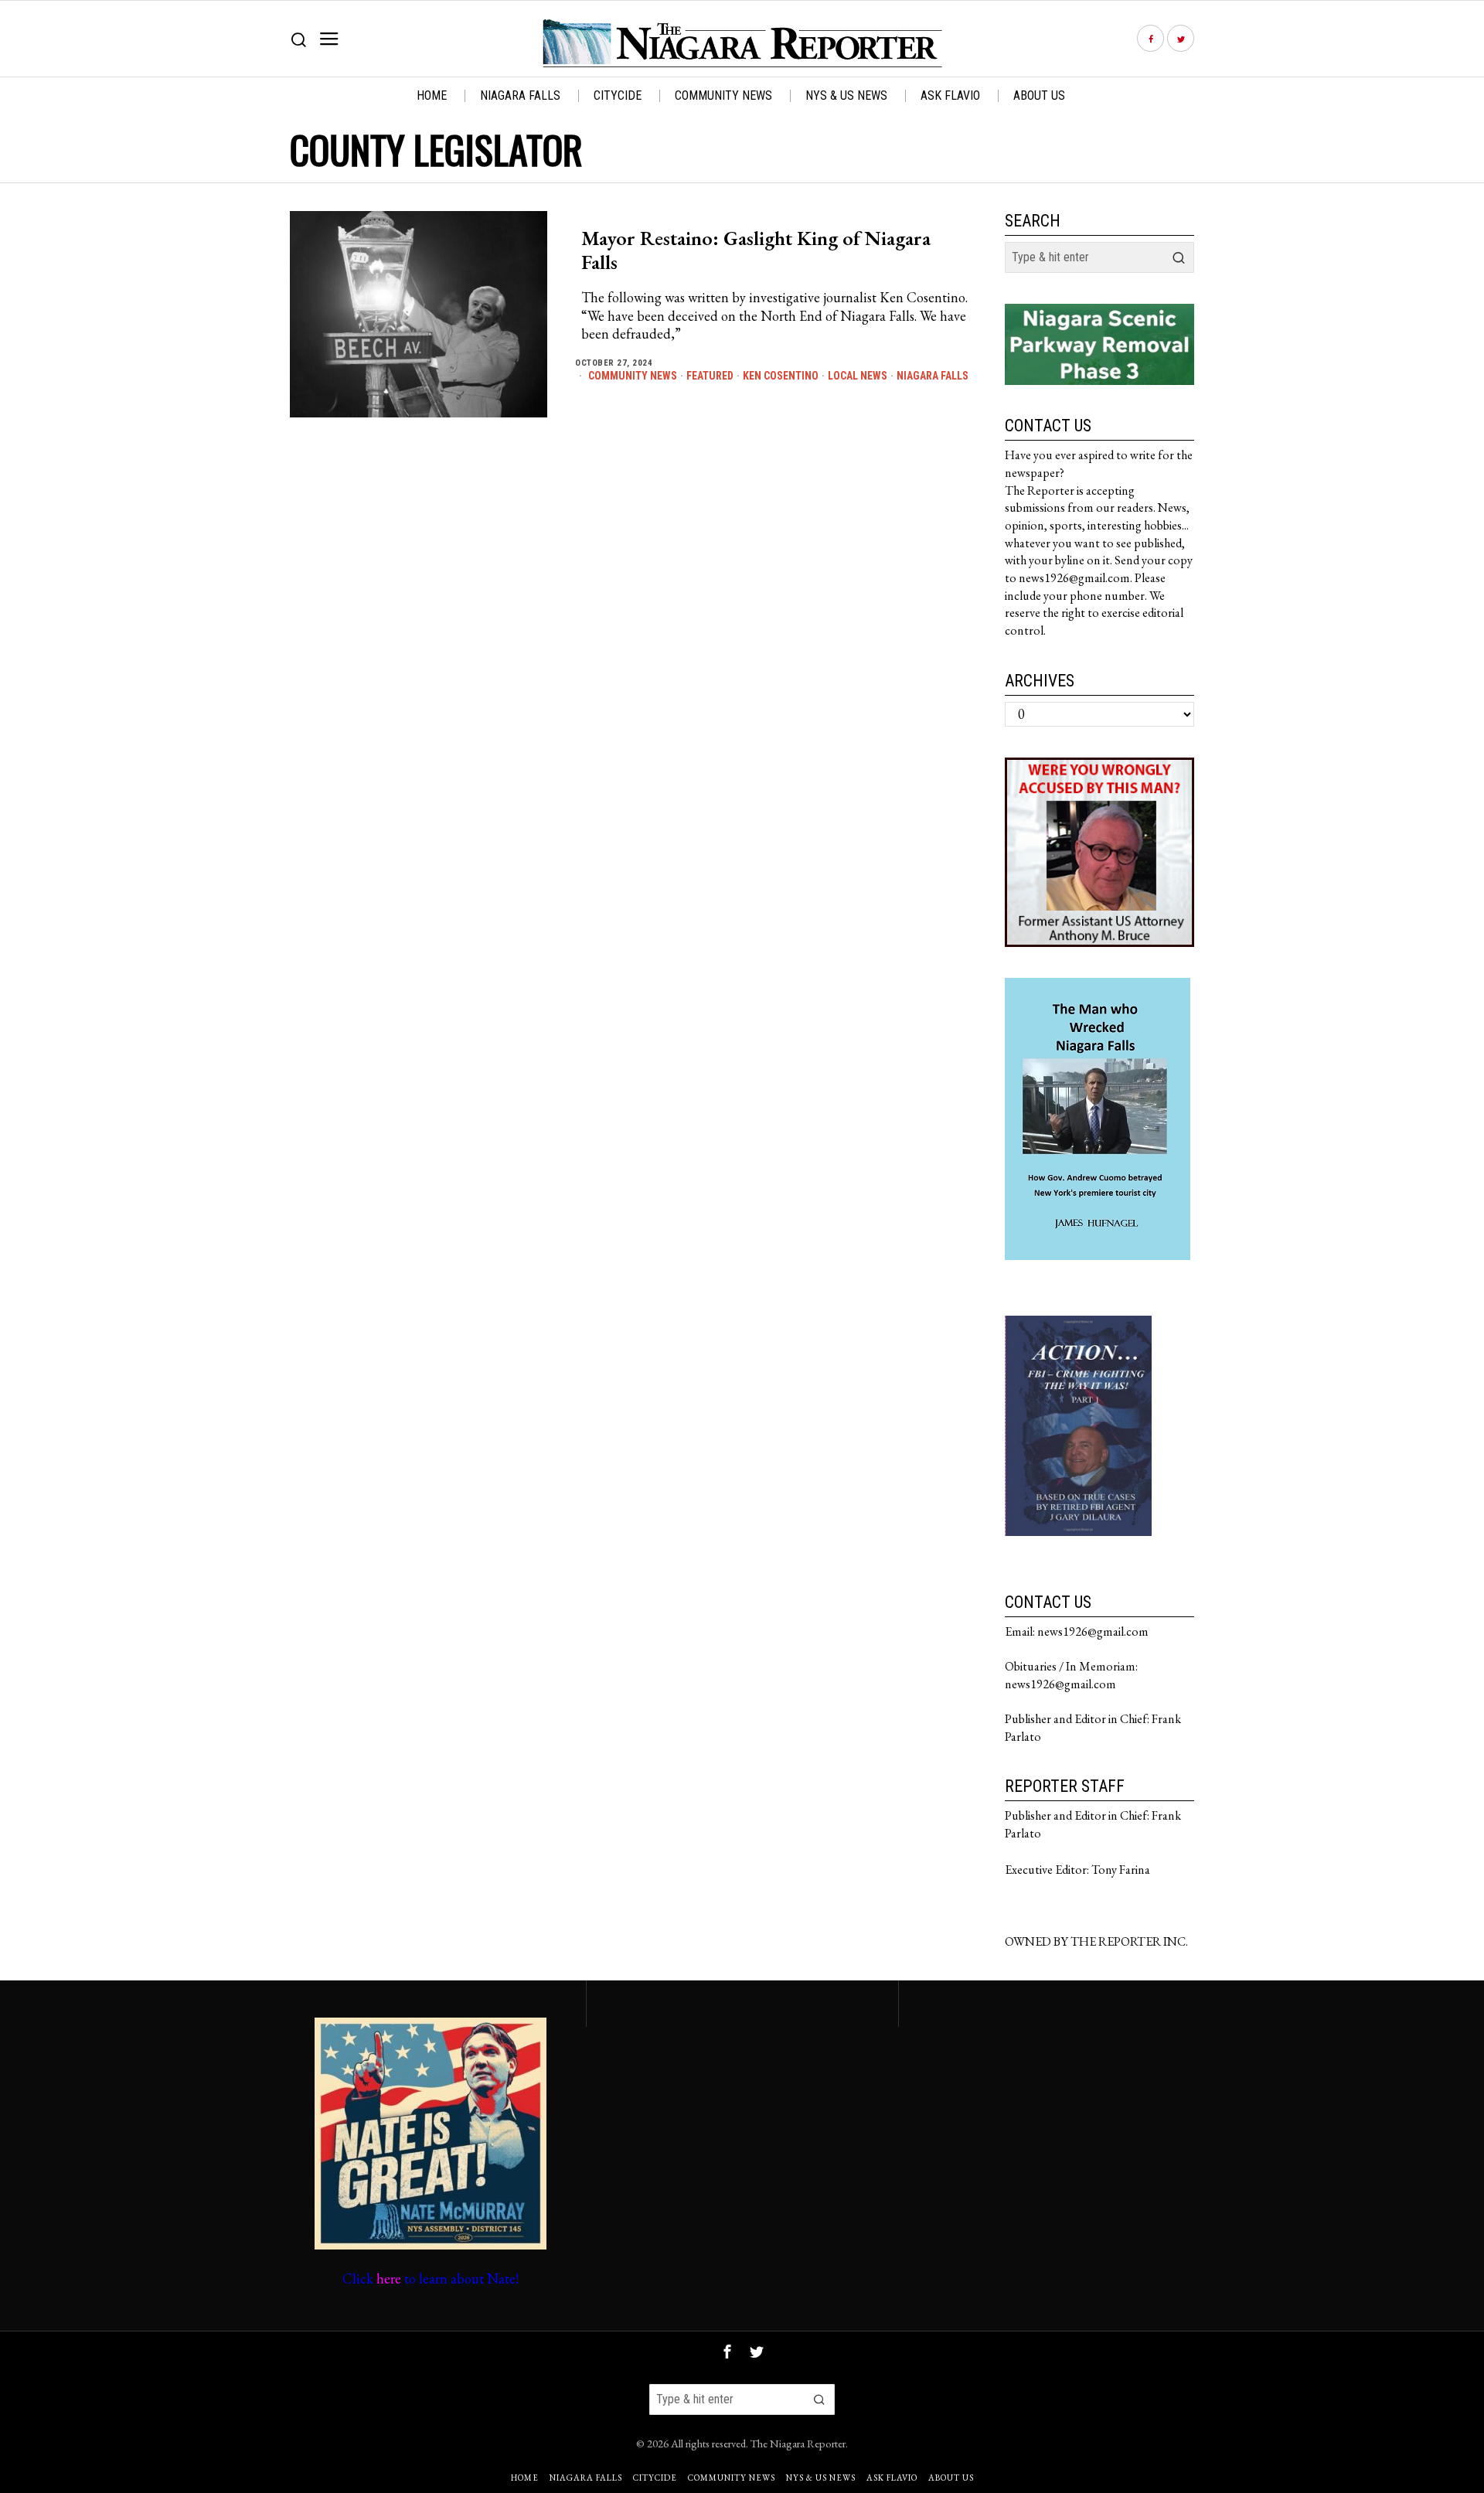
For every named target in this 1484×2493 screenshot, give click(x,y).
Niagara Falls (933, 376)
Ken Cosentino (781, 376)
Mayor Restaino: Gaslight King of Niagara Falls (756, 250)
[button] (1179, 257)
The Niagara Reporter (798, 2443)
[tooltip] (1150, 39)
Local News (858, 376)
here (389, 2278)
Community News (633, 376)
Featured (710, 376)
